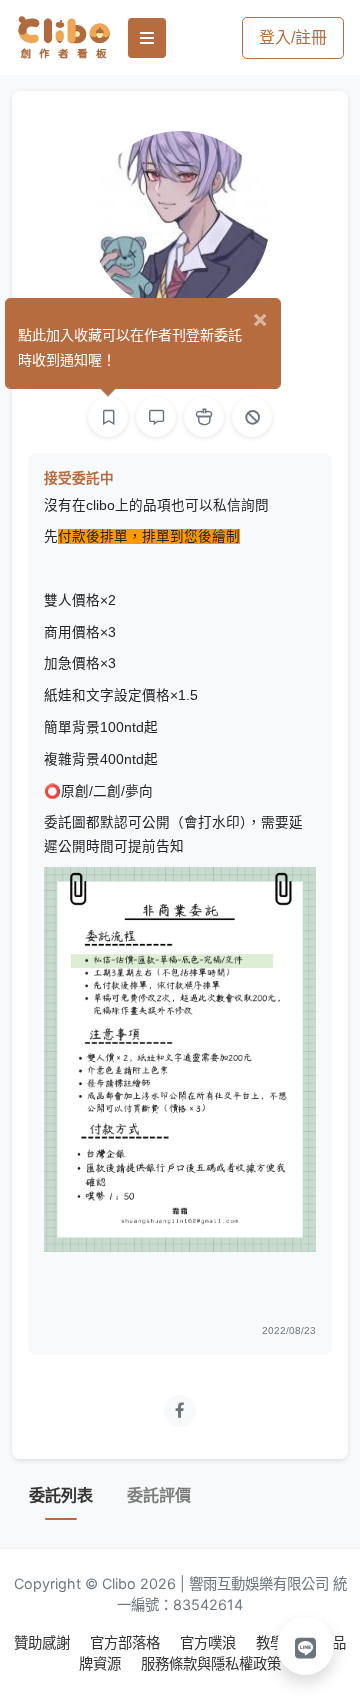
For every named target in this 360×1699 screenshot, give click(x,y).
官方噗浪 (210, 1642)
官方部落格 (127, 1642)
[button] (306, 1646)
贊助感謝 (44, 1642)
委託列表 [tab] (61, 1495)
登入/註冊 (293, 37)
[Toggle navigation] (147, 38)
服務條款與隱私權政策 (211, 1663)
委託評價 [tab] (159, 1495)
